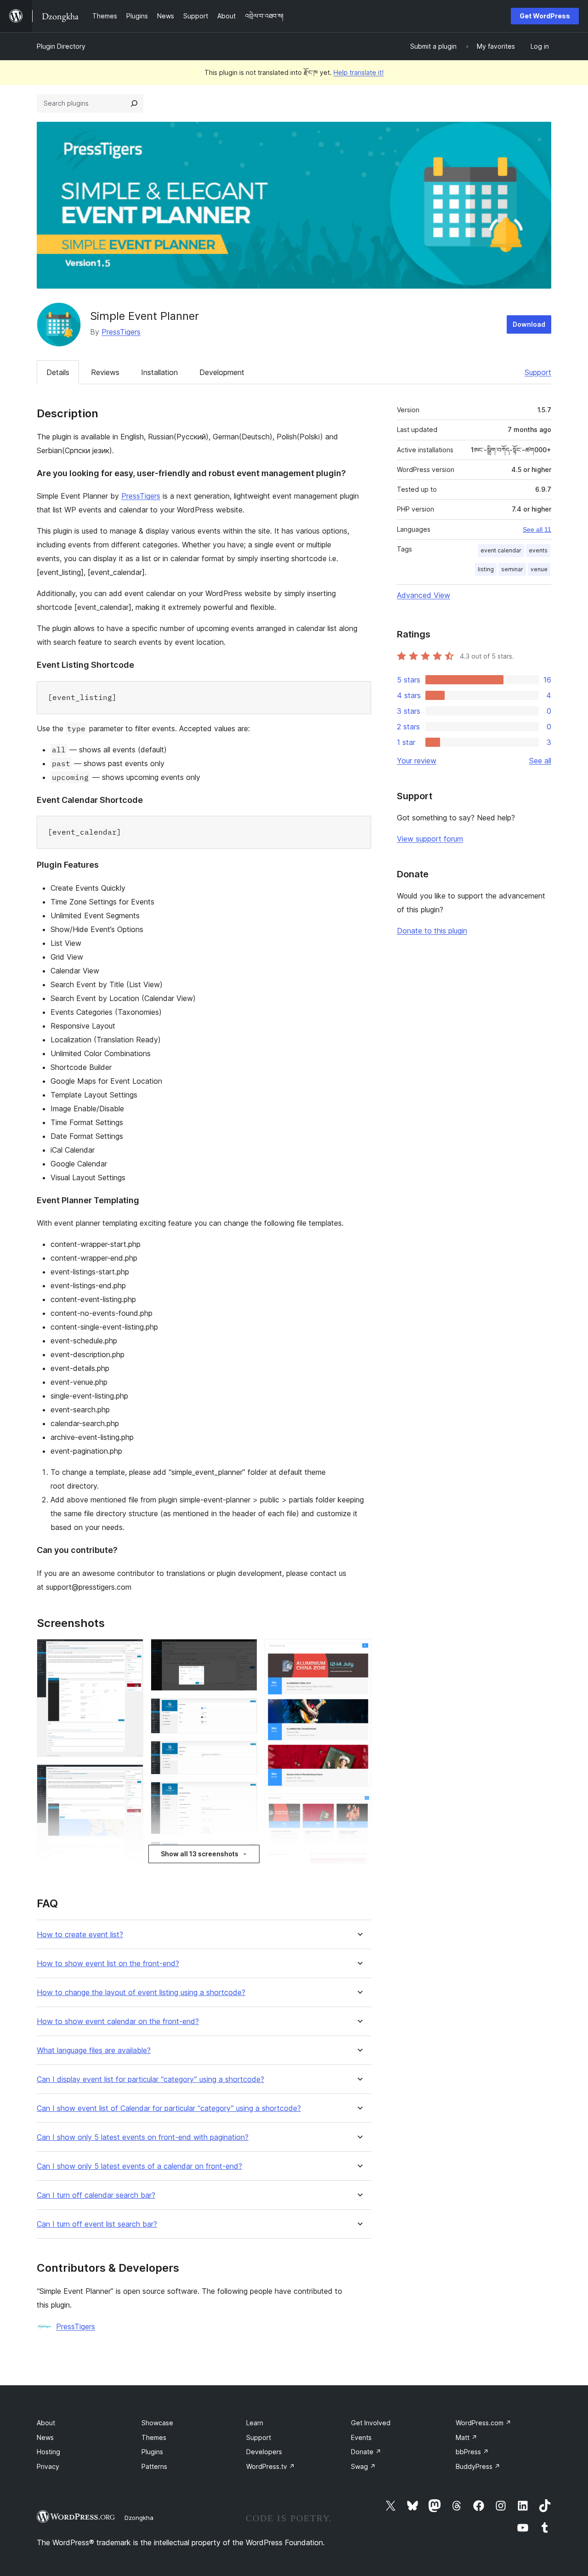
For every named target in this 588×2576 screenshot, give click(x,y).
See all (540, 761)
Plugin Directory (61, 46)
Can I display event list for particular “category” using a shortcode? (150, 2079)
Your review (417, 761)
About (46, 2423)
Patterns (154, 2466)
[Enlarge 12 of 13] (359, 1864)
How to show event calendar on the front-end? (118, 2022)
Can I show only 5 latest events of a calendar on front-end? (139, 2166)
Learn (255, 2423)
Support (538, 372)
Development (222, 372)
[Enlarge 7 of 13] (245, 1753)
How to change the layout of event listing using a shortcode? (141, 1993)
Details (58, 372)
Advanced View (424, 595)
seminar (512, 569)
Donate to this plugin (432, 931)
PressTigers (121, 332)
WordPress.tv (271, 2466)
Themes (154, 2437)
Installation (159, 372)
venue (539, 569)
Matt (466, 2437)
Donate (366, 2452)
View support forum (430, 839)
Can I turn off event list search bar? (97, 2224)
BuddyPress (478, 2466)
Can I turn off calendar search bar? (96, 2195)
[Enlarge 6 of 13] (245, 1711)
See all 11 (537, 529)
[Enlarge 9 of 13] (245, 1854)
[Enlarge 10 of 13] (359, 1651)
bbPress (472, 2452)
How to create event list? (80, 1935)
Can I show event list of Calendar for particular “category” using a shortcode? (169, 2108)
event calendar (501, 550)
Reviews (105, 372)
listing (486, 569)
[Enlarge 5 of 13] (245, 1651)
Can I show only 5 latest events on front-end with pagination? (143, 2137)
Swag (363, 2466)
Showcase (157, 2423)
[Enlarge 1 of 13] (131, 1651)
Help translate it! (359, 72)
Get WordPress (545, 16)
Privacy (48, 2466)
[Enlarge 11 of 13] (359, 1806)
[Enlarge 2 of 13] (131, 1777)
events (538, 550)
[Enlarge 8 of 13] (245, 1794)
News (45, 2437)
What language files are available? (94, 2050)
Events (361, 2437)
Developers (264, 2452)
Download (529, 324)
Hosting (48, 2452)
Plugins (152, 2452)
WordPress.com (483, 2423)
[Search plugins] (134, 103)
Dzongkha (139, 2518)
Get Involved (371, 2423)
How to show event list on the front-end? (108, 1964)
